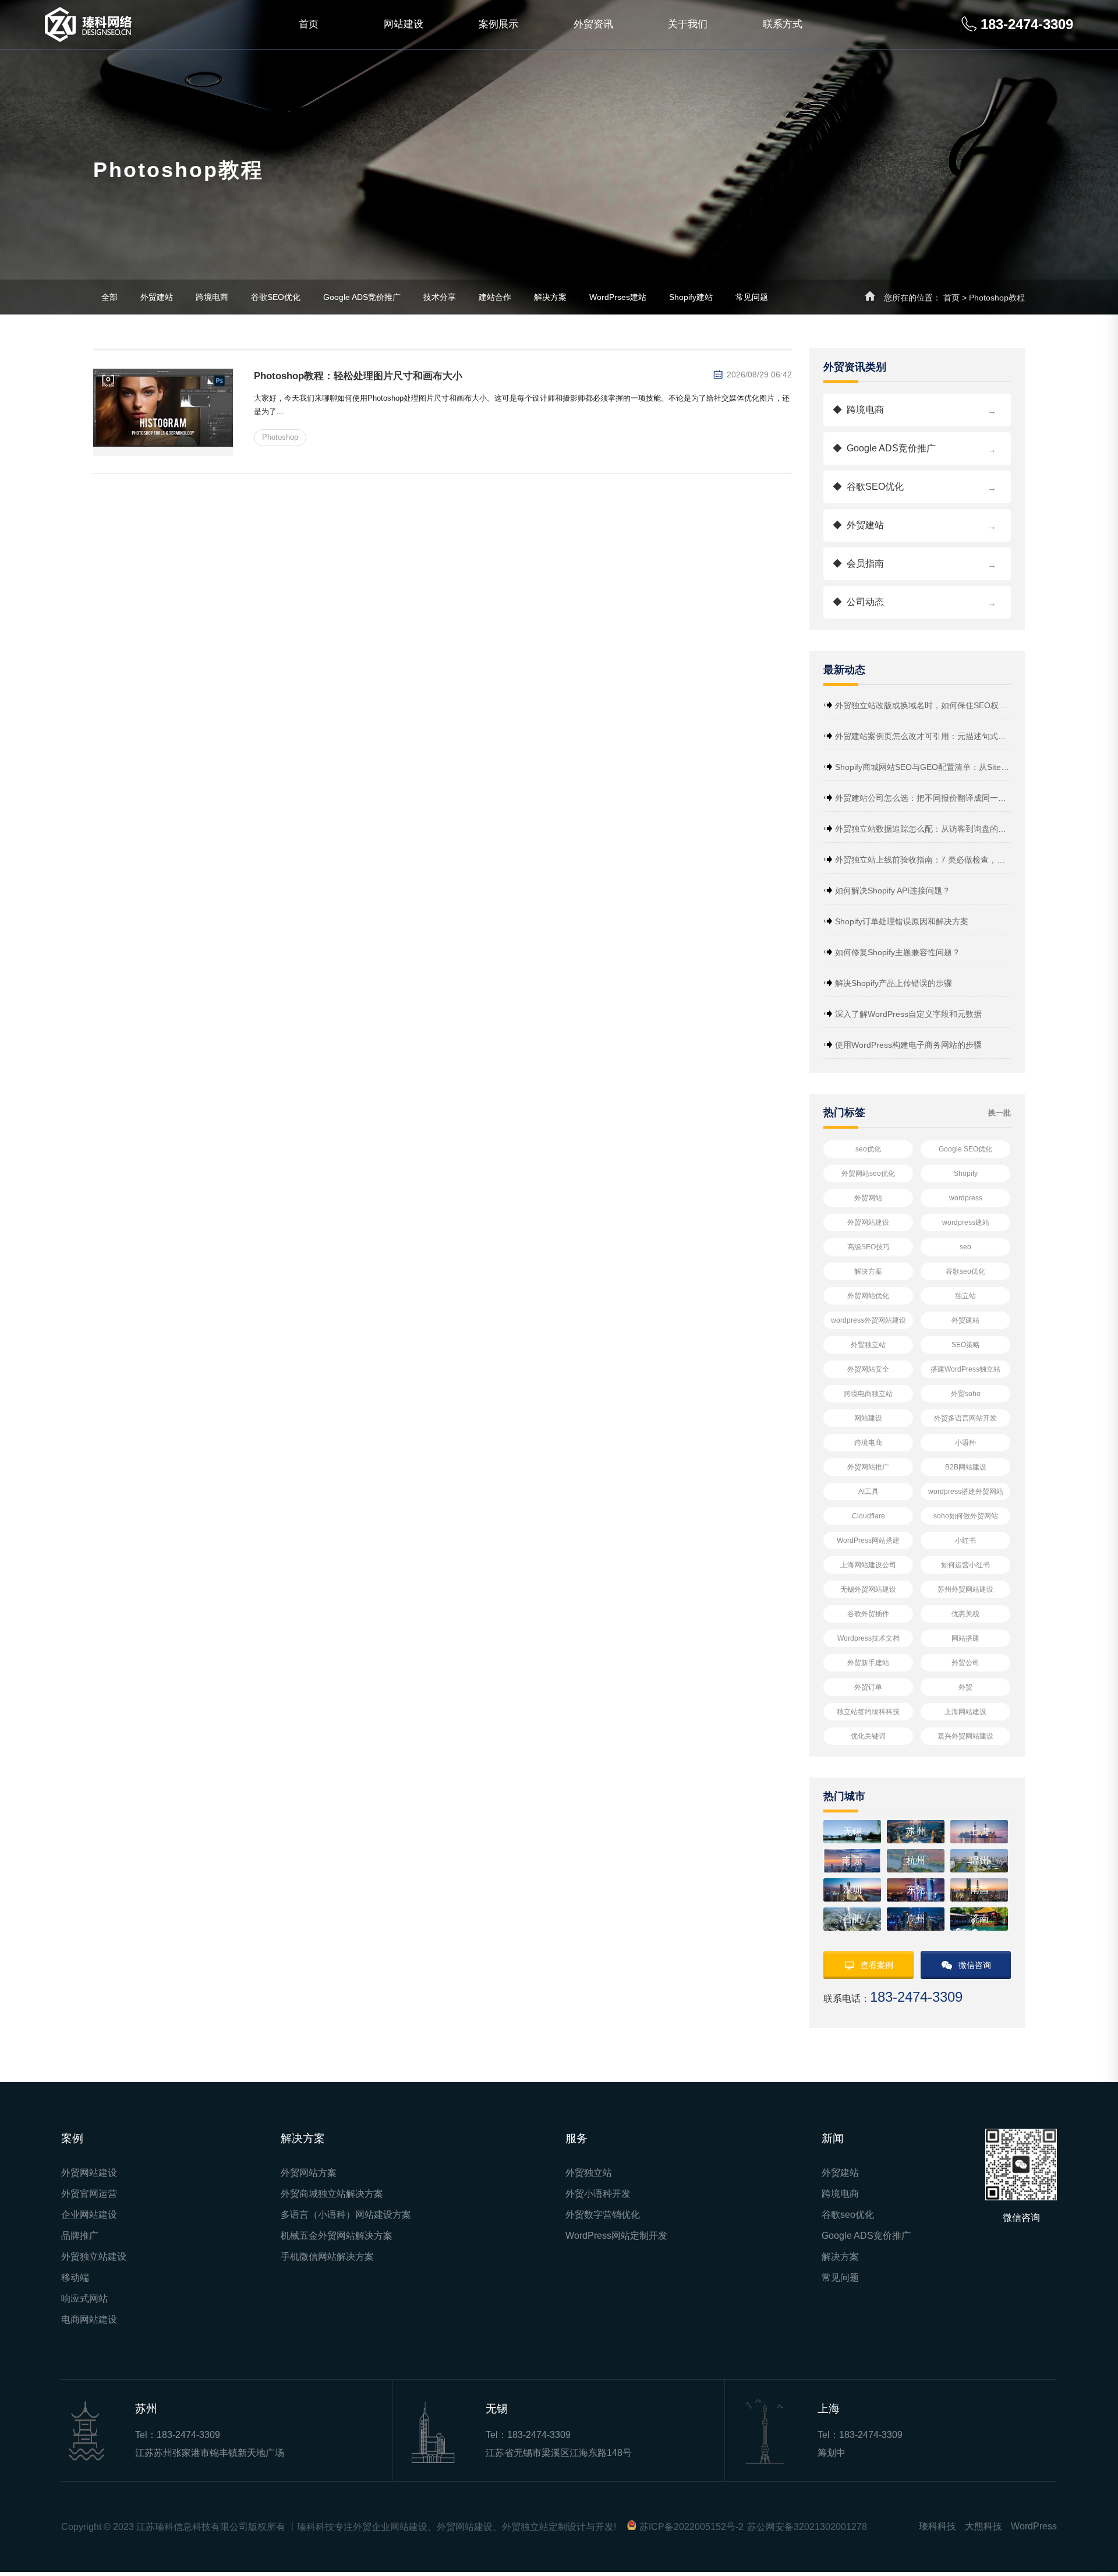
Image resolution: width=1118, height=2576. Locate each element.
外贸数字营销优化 (603, 2215)
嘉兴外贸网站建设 (965, 1736)
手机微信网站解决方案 (327, 2257)
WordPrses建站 (618, 297)
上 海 (979, 1831)
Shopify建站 (691, 297)
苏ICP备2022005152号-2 (691, 2527)
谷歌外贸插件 (868, 1614)
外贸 (965, 1687)
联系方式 (783, 24)
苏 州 (916, 1831)
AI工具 (868, 1492)
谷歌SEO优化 (276, 297)
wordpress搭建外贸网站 (966, 1492)
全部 (109, 297)
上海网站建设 (965, 1712)
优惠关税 (965, 1614)
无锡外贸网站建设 (868, 1589)
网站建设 (404, 24)
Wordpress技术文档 (868, 1638)
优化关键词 (868, 1736)
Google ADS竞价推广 (362, 297)
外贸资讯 (593, 24)
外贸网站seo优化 (868, 1174)
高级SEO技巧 (868, 1247)
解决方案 (550, 297)
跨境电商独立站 (868, 1394)
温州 (979, 1861)
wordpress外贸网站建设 (868, 1320)
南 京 (852, 1861)
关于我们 (688, 24)
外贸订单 (868, 1687)
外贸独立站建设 (94, 2257)
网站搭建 (965, 1638)
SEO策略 (966, 1345)
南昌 (979, 1890)
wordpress (966, 1198)
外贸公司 (965, 1663)
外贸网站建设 (868, 1222)
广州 (916, 1919)
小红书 (965, 1540)
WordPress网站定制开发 (616, 2236)
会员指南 (914, 564)
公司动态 (914, 603)
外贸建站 (157, 297)
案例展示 (498, 24)
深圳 (852, 1890)
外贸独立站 (868, 1345)
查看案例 (877, 1965)
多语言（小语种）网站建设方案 (346, 2215)
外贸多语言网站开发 (965, 1418)
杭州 (916, 1861)
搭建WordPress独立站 (965, 1369)
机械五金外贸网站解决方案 (337, 2236)
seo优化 (868, 1149)
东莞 (916, 1890)
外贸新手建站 (868, 1663)
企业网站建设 (89, 2215)
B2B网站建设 (966, 1467)
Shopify (966, 1174)
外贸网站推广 (868, 1467)
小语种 (965, 1443)
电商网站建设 (89, 2320)
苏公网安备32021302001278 (807, 2527)
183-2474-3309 (188, 2435)
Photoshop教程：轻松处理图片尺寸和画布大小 (358, 376)
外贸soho (966, 1394)
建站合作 (495, 297)
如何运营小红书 (965, 1565)
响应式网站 (84, 2299)
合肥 (852, 1919)
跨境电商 (212, 297)
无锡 (852, 1831)
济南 (979, 1919)
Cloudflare (868, 1516)
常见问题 (752, 297)
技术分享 (440, 297)
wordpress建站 (966, 1222)
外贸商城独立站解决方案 (332, 2194)
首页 (309, 24)
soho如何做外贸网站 (966, 1516)
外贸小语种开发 (598, 2194)
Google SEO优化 (965, 1149)
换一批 (1000, 1113)
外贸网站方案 (309, 2173)
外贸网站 (868, 1198)
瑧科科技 (937, 2526)
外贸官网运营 (89, 2194)
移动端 (75, 2278)
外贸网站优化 (868, 1296)
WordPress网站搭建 (868, 1540)
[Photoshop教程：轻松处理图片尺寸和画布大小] (163, 412)
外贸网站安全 (868, 1369)
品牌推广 (80, 2236)
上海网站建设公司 (868, 1565)
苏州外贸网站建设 (965, 1589)
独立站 (965, 1296)
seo (965, 1247)
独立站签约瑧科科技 (868, 1712)
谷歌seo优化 (965, 1271)
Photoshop (280, 437)
